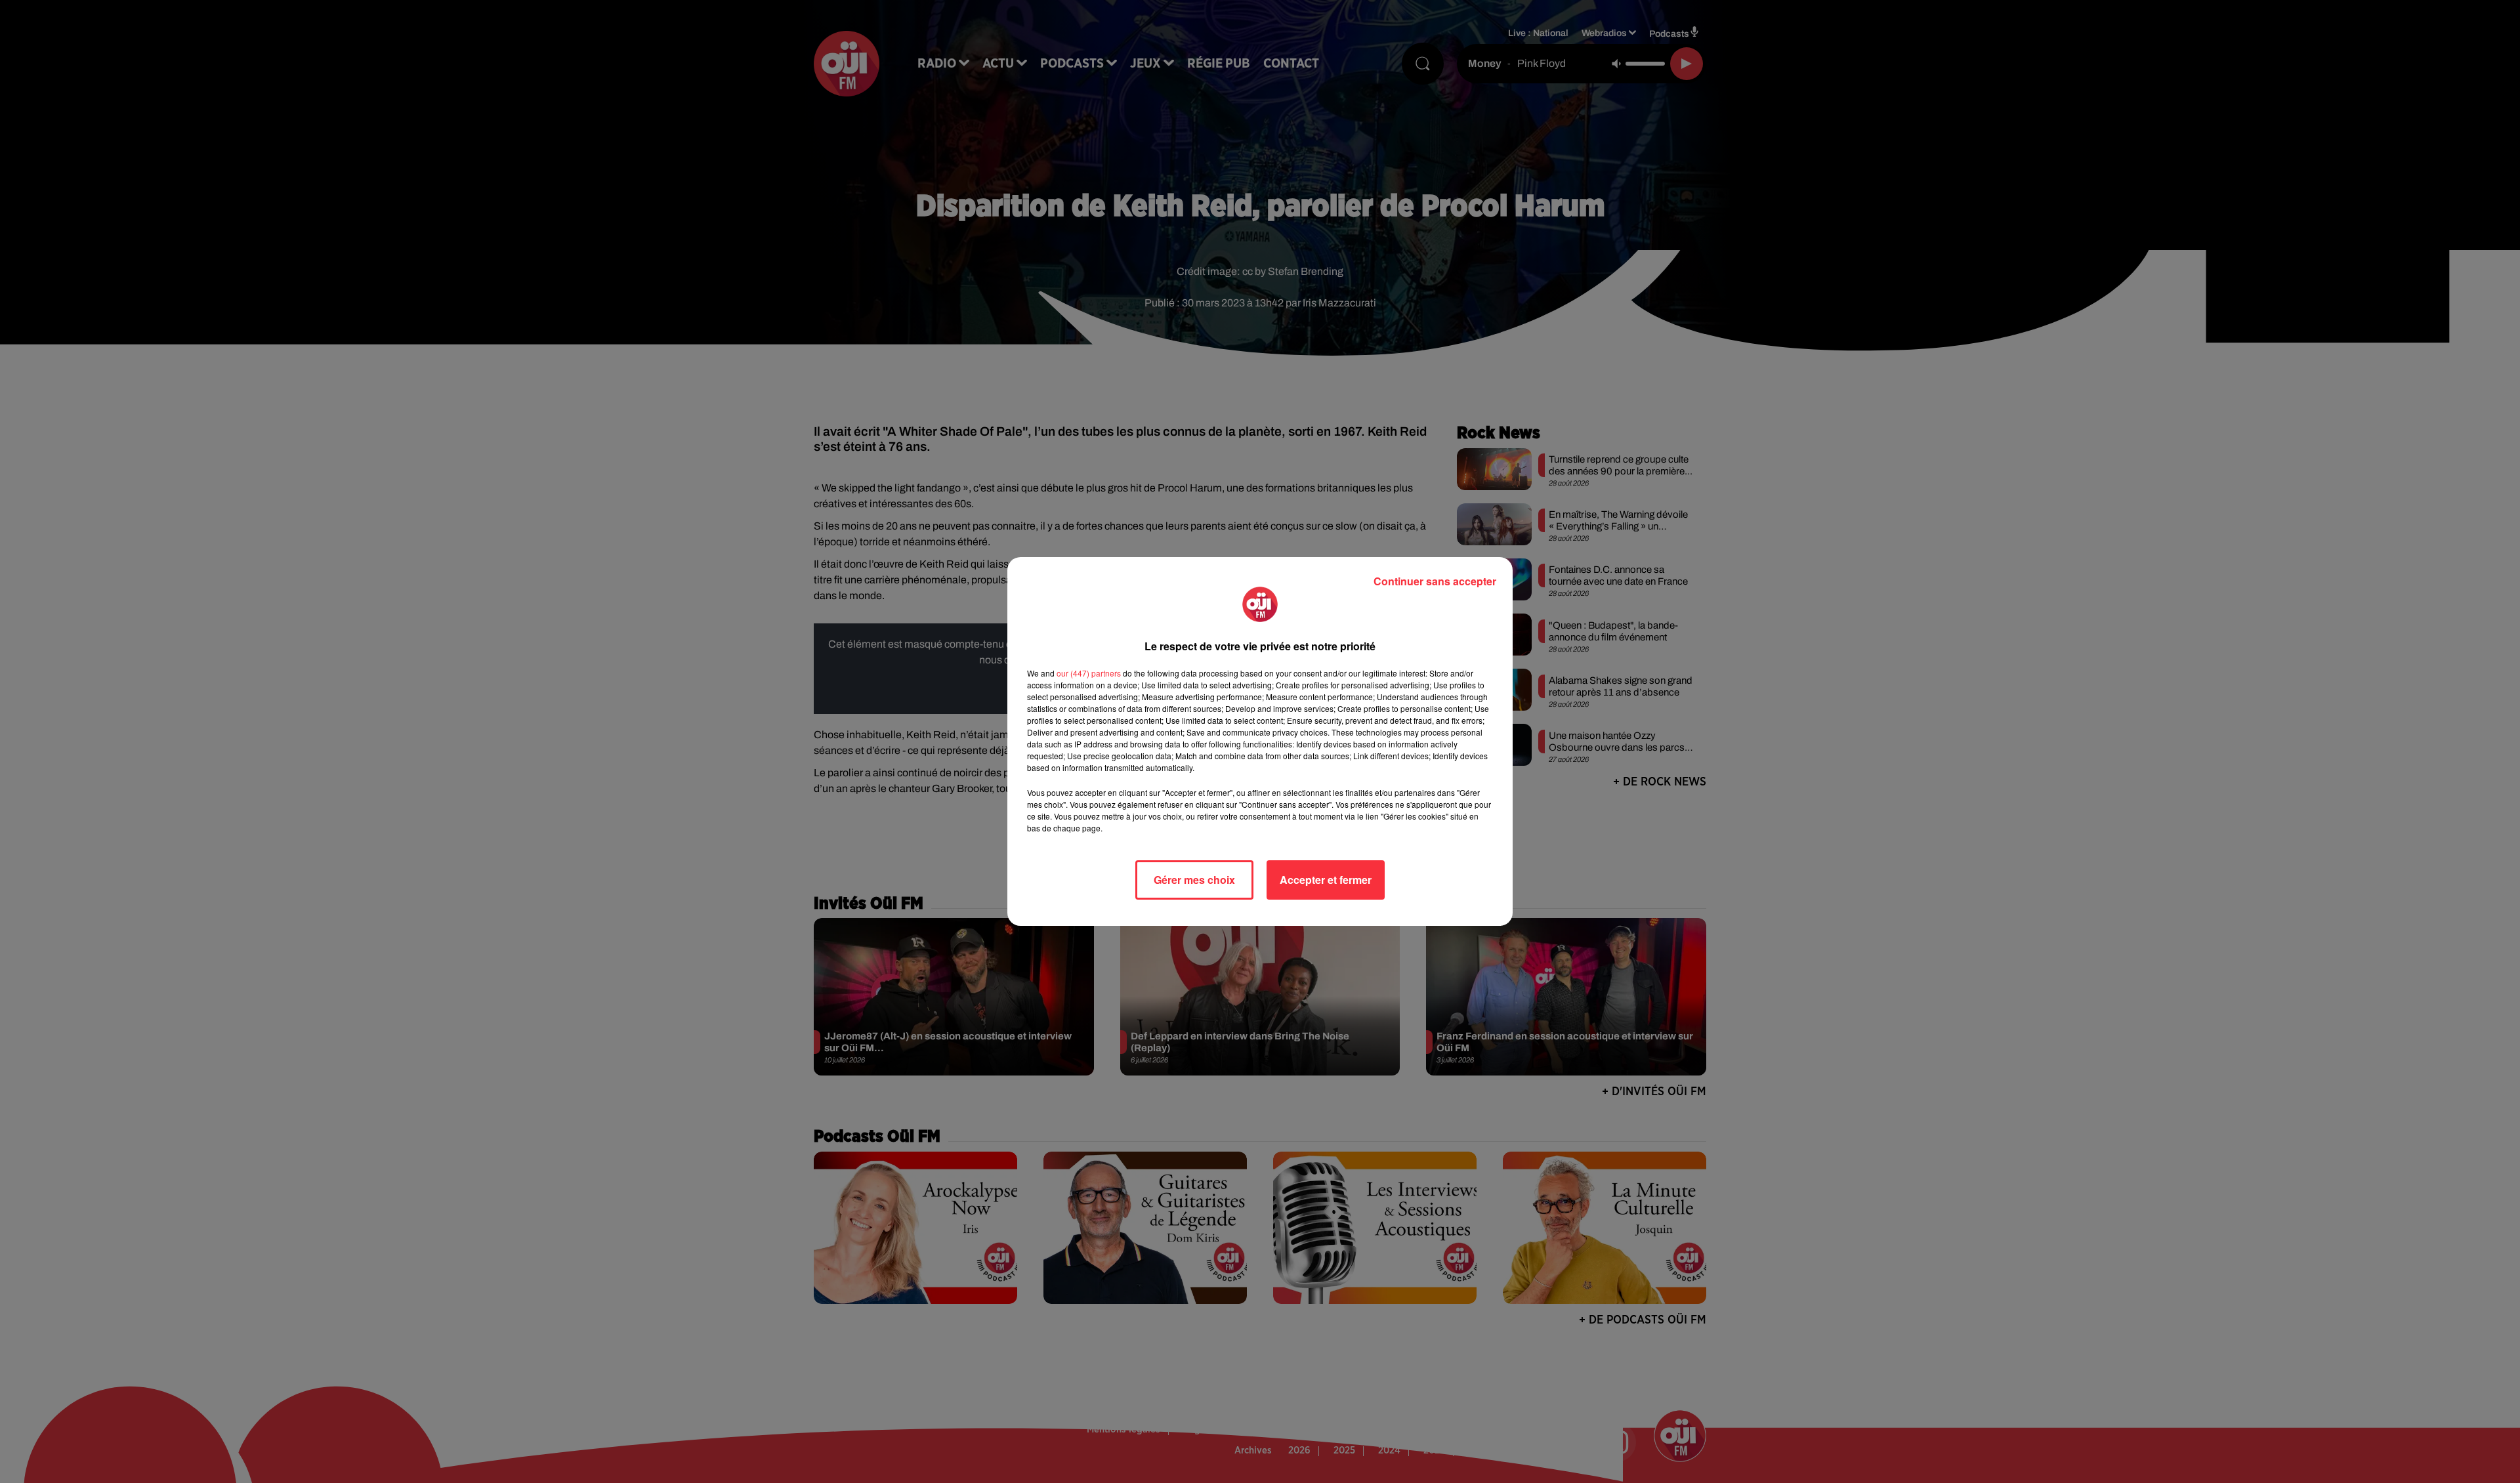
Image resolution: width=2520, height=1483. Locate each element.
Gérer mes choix (1194, 880)
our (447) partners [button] (1089, 673)
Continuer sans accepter (1435, 581)
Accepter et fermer (1326, 880)
